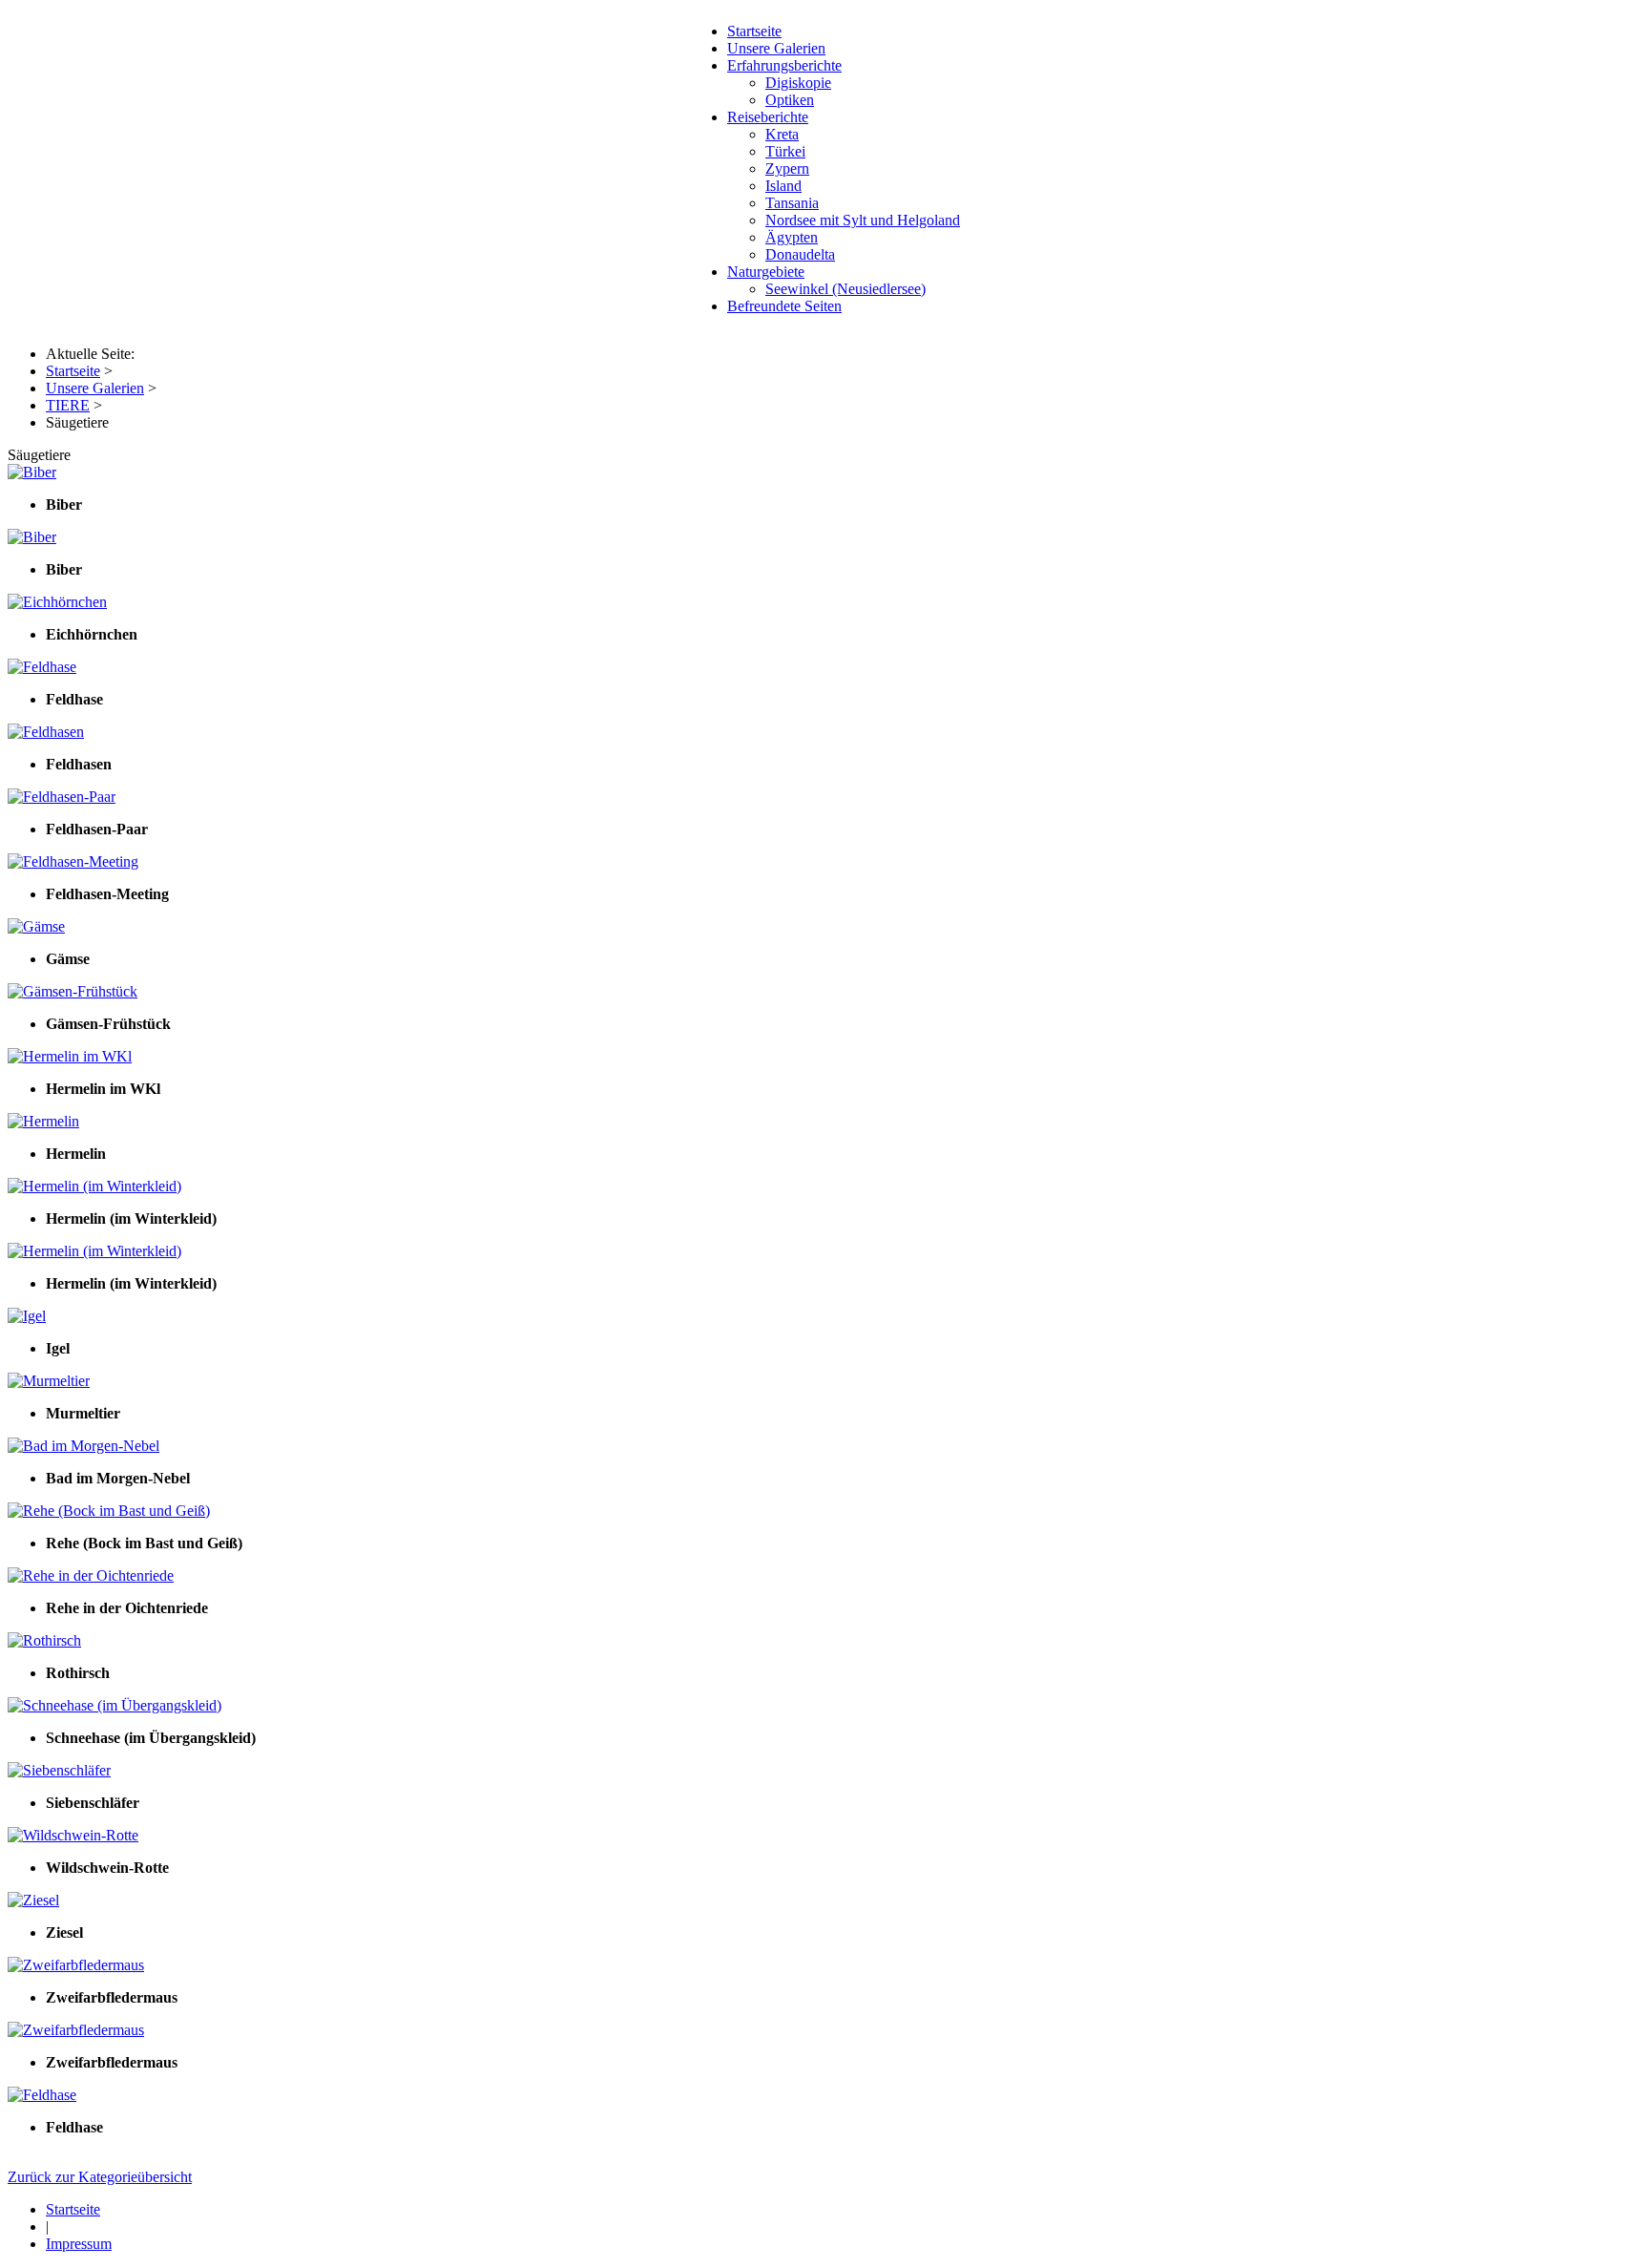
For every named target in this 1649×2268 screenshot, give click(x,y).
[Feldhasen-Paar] (62, 797)
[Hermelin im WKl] (70, 1056)
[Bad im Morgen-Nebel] (83, 1446)
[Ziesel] (33, 1900)
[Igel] (27, 1316)
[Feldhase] (42, 667)
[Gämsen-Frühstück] (73, 991)
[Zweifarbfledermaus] (76, 1965)
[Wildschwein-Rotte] (73, 1835)
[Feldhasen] (46, 732)
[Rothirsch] (44, 1640)
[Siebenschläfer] (59, 1770)
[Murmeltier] (49, 1381)
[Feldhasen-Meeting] (73, 861)
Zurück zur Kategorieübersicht (100, 2177)
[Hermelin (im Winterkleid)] (94, 1186)
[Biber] (32, 472)
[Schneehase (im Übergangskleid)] (115, 1705)
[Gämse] (36, 926)
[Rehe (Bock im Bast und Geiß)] (109, 1511)
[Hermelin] (43, 1121)
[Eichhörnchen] (57, 602)
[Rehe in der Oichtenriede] (91, 1575)
